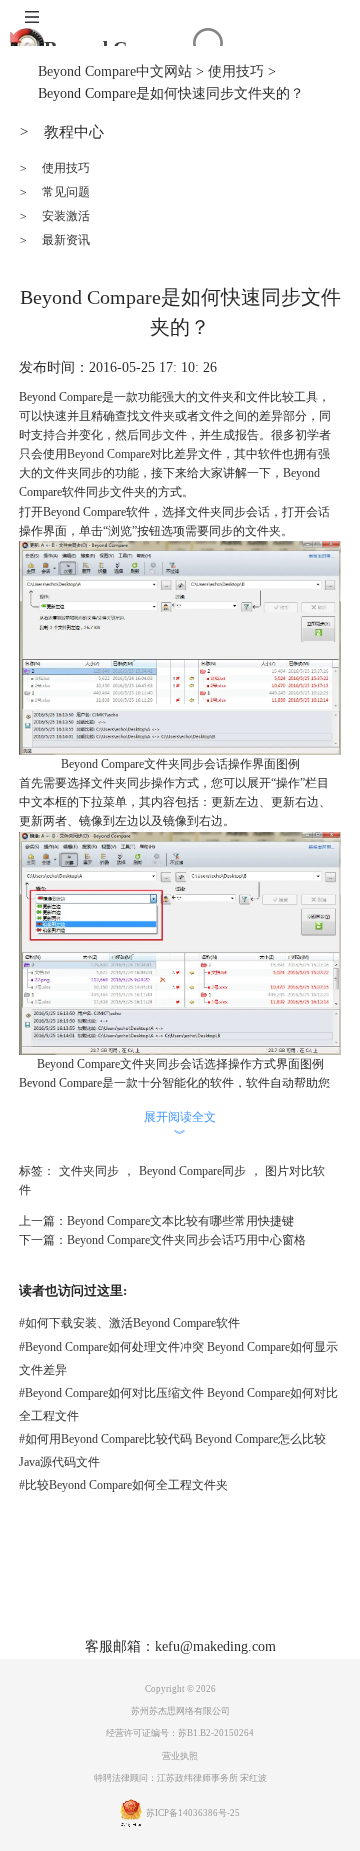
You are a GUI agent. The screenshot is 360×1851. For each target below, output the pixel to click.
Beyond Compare (108, 454)
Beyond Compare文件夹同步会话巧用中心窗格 (186, 1240)
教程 (229, 1592)
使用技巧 (236, 71)
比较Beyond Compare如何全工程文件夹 (123, 1485)
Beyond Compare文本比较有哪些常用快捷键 (180, 1221)
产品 (100, 1592)
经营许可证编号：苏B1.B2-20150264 (180, 1733)
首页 (57, 1592)
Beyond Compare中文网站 (115, 71)
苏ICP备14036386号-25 (193, 1813)
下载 (143, 1592)
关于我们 (134, 1622)
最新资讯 (54, 240)
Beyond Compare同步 (192, 1171)
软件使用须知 (220, 1622)
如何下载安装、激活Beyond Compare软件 (129, 1323)
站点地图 (288, 1592)
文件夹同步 (89, 1171)
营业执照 (180, 1756)
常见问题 (54, 192)
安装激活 (54, 216)
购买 (186, 1592)
